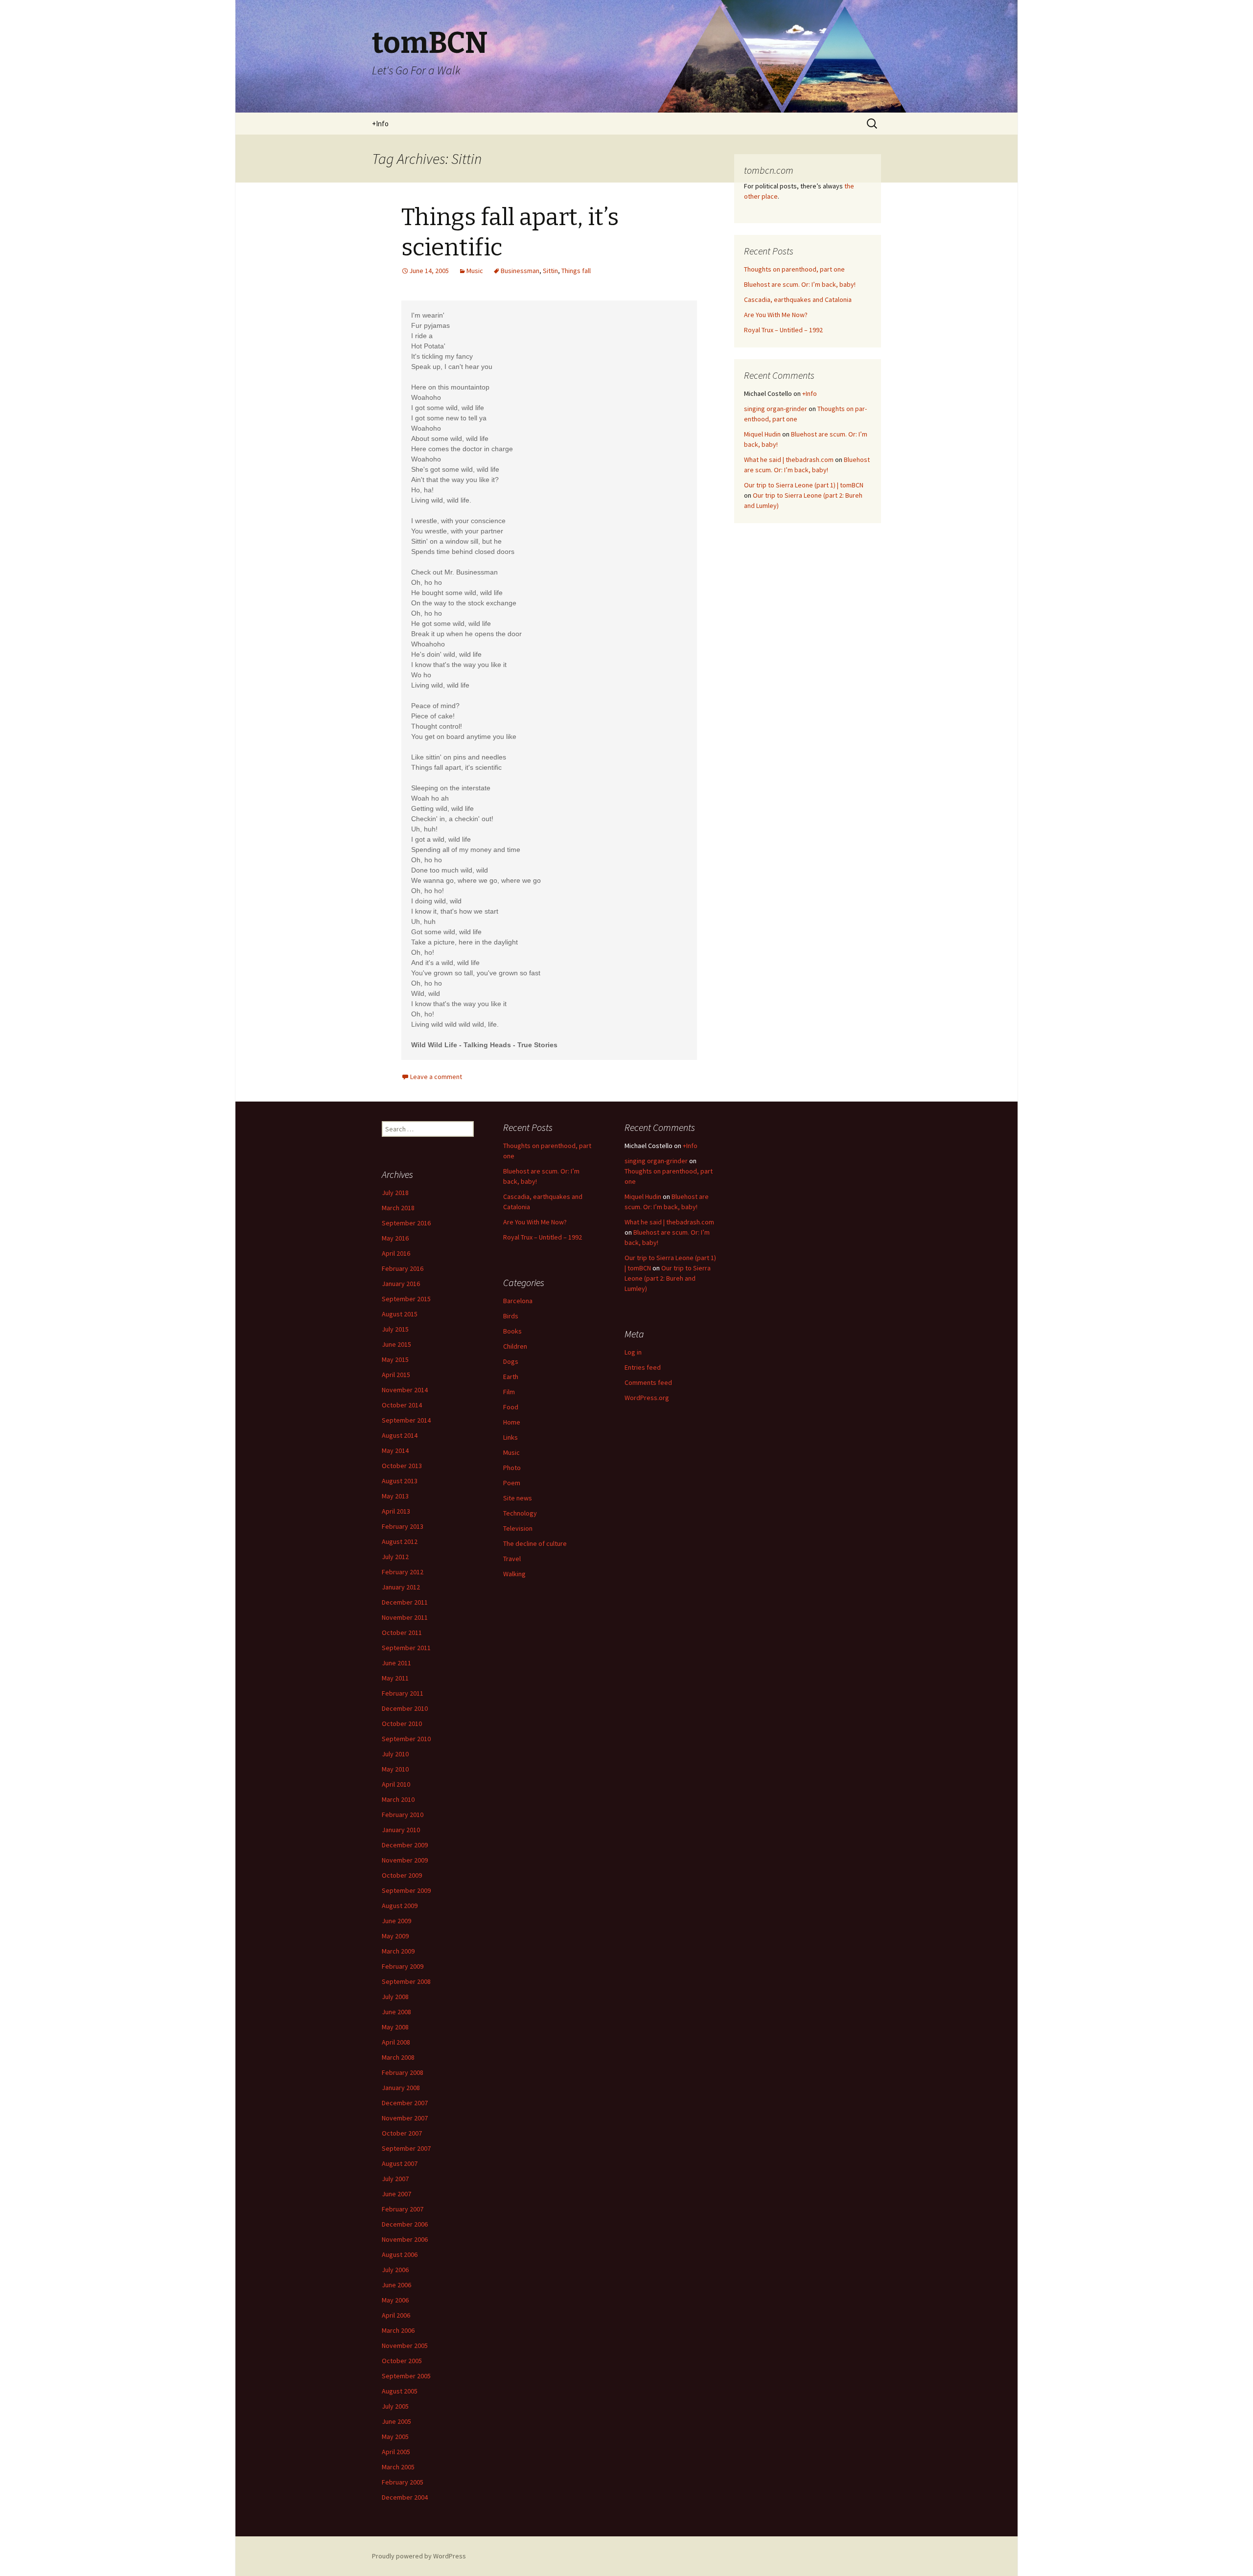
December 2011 (405, 1602)
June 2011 (396, 1663)
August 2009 (400, 1906)
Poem (512, 1483)
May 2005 (395, 2437)
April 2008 (396, 2042)
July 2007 (395, 2179)
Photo (512, 1468)
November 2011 (405, 1617)
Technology (520, 1513)
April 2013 (396, 1511)
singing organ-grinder (776, 409)
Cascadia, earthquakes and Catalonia (798, 299)
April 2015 (396, 1375)
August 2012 (400, 1541)
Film (509, 1392)
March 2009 (398, 1951)
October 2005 (402, 2361)
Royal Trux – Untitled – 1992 (783, 330)
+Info (380, 124)
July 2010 (395, 1754)
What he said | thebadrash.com (789, 460)
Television (518, 1528)
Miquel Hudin (762, 434)
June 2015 (396, 1344)
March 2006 (398, 2330)
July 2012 (395, 1557)
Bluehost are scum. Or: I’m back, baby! (800, 284)
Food (511, 1407)
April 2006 (396, 2315)
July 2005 (395, 2406)
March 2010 (398, 1799)
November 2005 (405, 2346)
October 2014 (402, 1405)
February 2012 (403, 1572)
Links (510, 1437)
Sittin (550, 271)
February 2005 (403, 2482)
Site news (518, 1498)
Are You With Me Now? (776, 315)
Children (515, 1346)
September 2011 (406, 1648)
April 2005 (396, 2452)
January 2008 (401, 2088)
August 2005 (400, 2391)
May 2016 (395, 1238)
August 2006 (400, 2254)
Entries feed (643, 1367)
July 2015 (395, 1329)
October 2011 (402, 1633)
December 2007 (405, 2103)
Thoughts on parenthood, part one (794, 269)
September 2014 (406, 1420)
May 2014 (395, 1450)
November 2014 (405, 1390)
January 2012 (401, 1587)
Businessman (520, 271)
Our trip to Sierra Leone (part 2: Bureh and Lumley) (668, 1278)
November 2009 (405, 1860)
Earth (511, 1377)
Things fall (576, 271)
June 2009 (396, 1921)
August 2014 (400, 1435)
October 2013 (402, 1466)
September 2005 (406, 2376)
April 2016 (396, 1253)
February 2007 (403, 2209)
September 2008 (406, 1981)
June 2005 (396, 2421)
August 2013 (400, 1481)
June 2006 (396, 2285)
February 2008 (403, 2072)
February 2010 (403, 1815)
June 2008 (396, 2012)
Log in (633, 1352)
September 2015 (406, 1299)
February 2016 (403, 1268)
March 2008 (398, 2057)
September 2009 (406, 1890)
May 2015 (395, 1359)
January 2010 (401, 1830)
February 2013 (403, 1526)
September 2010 (406, 1739)
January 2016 (401, 1284)
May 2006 (395, 2300)
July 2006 (395, 2270)
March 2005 (398, 2467)
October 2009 (402, 1875)
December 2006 (405, 2224)
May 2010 (395, 1769)
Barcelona (518, 1301)
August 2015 (400, 1314)
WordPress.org (647, 1398)
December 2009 (405, 1845)
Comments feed (648, 1382)
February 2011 (403, 1693)
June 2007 (396, 2194)
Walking (514, 1574)
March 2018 (398, 1208)
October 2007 (402, 2133)
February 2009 (403, 1966)
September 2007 (406, 2148)
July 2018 (395, 1193)
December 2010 (405, 1708)
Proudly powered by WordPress (419, 2556)
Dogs (511, 1361)
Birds (511, 1316)
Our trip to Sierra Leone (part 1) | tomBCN (804, 485)
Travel (512, 1559)
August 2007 (400, 2163)
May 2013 (395, 1496)
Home (512, 1422)
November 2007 (405, 2118)
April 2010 (396, 1784)
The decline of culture (535, 1543)
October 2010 (402, 1724)
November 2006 (405, 2239)
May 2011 (395, 1678)
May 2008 (395, 2027)
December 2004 (405, 2497)
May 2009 (395, 1936)
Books (512, 1331)
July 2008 (395, 1997)
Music (475, 271)
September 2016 (406, 1223)
